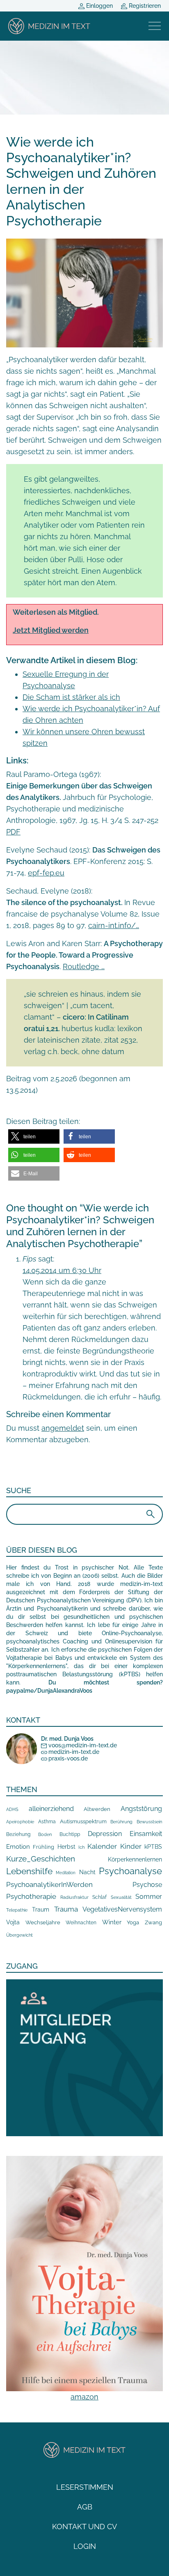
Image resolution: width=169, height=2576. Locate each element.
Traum (41, 1910)
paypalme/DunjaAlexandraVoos (49, 1691)
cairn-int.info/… (114, 925)
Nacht (87, 1872)
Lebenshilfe (29, 1871)
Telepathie (17, 1910)
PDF (13, 832)
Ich (81, 1847)
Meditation (66, 1873)
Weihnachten (81, 1923)
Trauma (66, 1909)
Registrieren (144, 6)
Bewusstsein (149, 1822)
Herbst (66, 1846)
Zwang (153, 1922)
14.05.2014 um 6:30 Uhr (62, 1270)
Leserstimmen (85, 2487)
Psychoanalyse (130, 1871)
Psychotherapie (31, 1896)
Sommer (149, 1897)
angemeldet (63, 1428)
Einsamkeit (146, 1834)
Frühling (43, 1847)
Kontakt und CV (84, 2527)
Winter (112, 1922)
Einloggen (99, 6)
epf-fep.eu (46, 873)
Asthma (47, 1821)
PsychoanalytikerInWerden (49, 1884)
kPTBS (153, 1846)
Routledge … (84, 966)
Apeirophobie (20, 1822)
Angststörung (141, 1809)
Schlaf (99, 1897)
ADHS (12, 1809)
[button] (34, 1136)
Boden (45, 1835)
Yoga (133, 1922)
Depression (105, 1834)
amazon (84, 2397)
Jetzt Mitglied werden (51, 630)
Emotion (18, 1846)
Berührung (121, 1822)
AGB (85, 2507)
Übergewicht (19, 1935)
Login (85, 2546)
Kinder (131, 1846)
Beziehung (18, 1834)
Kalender (102, 1846)
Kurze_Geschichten (41, 1859)
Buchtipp (70, 1834)
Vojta (13, 1922)
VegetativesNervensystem (122, 1909)
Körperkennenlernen (135, 1859)
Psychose (147, 1885)
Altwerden (97, 1809)
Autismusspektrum (83, 1821)
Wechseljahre (43, 1922)
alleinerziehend (51, 1809)
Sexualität (121, 1897)
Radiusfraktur (74, 1897)
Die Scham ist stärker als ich (71, 697)
